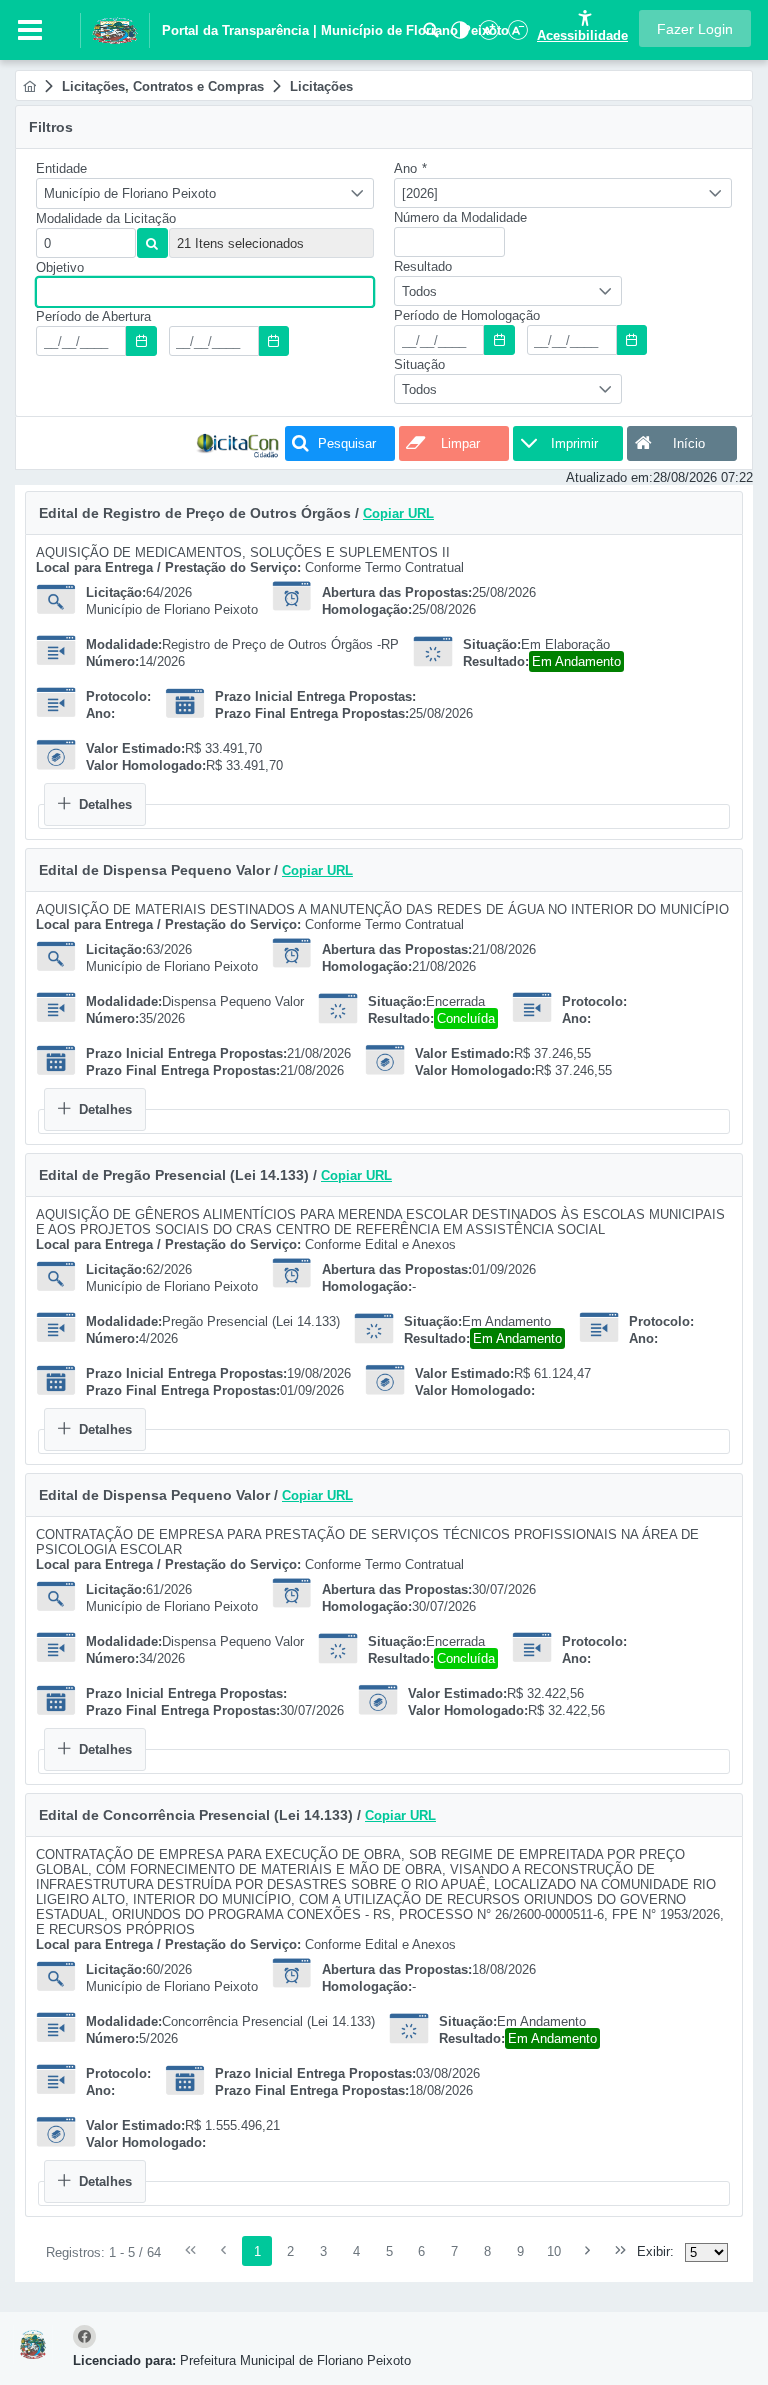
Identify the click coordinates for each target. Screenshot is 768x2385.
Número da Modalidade (460, 217)
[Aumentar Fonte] (487, 35)
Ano (410, 168)
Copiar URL (398, 513)
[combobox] (205, 193)
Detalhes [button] (105, 804)
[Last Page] (621, 2251)
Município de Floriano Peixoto (130, 193)
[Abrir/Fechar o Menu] (30, 30)
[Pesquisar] (431, 35)
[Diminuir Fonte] (516, 35)
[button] (695, 28)
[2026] (420, 193)
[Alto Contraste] (458, 35)
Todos (419, 291)
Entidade (61, 168)
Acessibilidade (582, 35)
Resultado (423, 266)
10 (554, 2251)
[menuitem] (29, 86)
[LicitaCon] (238, 443)
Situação (419, 364)
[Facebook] (87, 2337)
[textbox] (86, 243)
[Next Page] (588, 2251)
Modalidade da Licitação (106, 218)
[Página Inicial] (29, 86)
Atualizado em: (609, 477)
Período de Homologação (467, 315)
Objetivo (60, 267)
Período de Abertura (93, 316)
